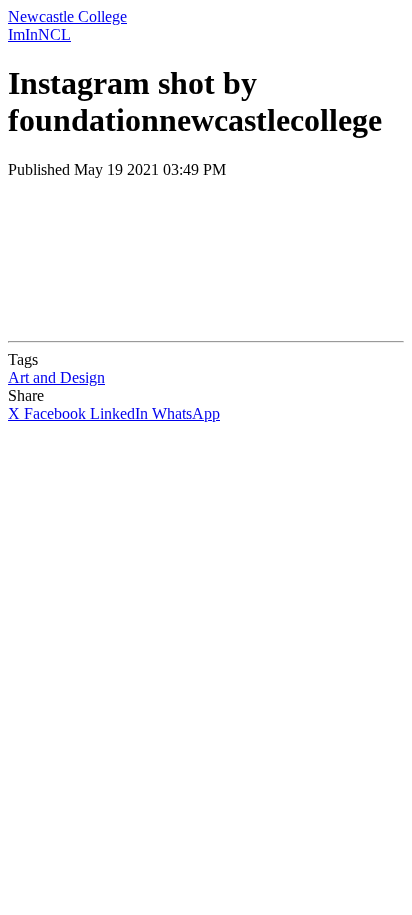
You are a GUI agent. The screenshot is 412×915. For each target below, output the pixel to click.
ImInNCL (39, 34)
